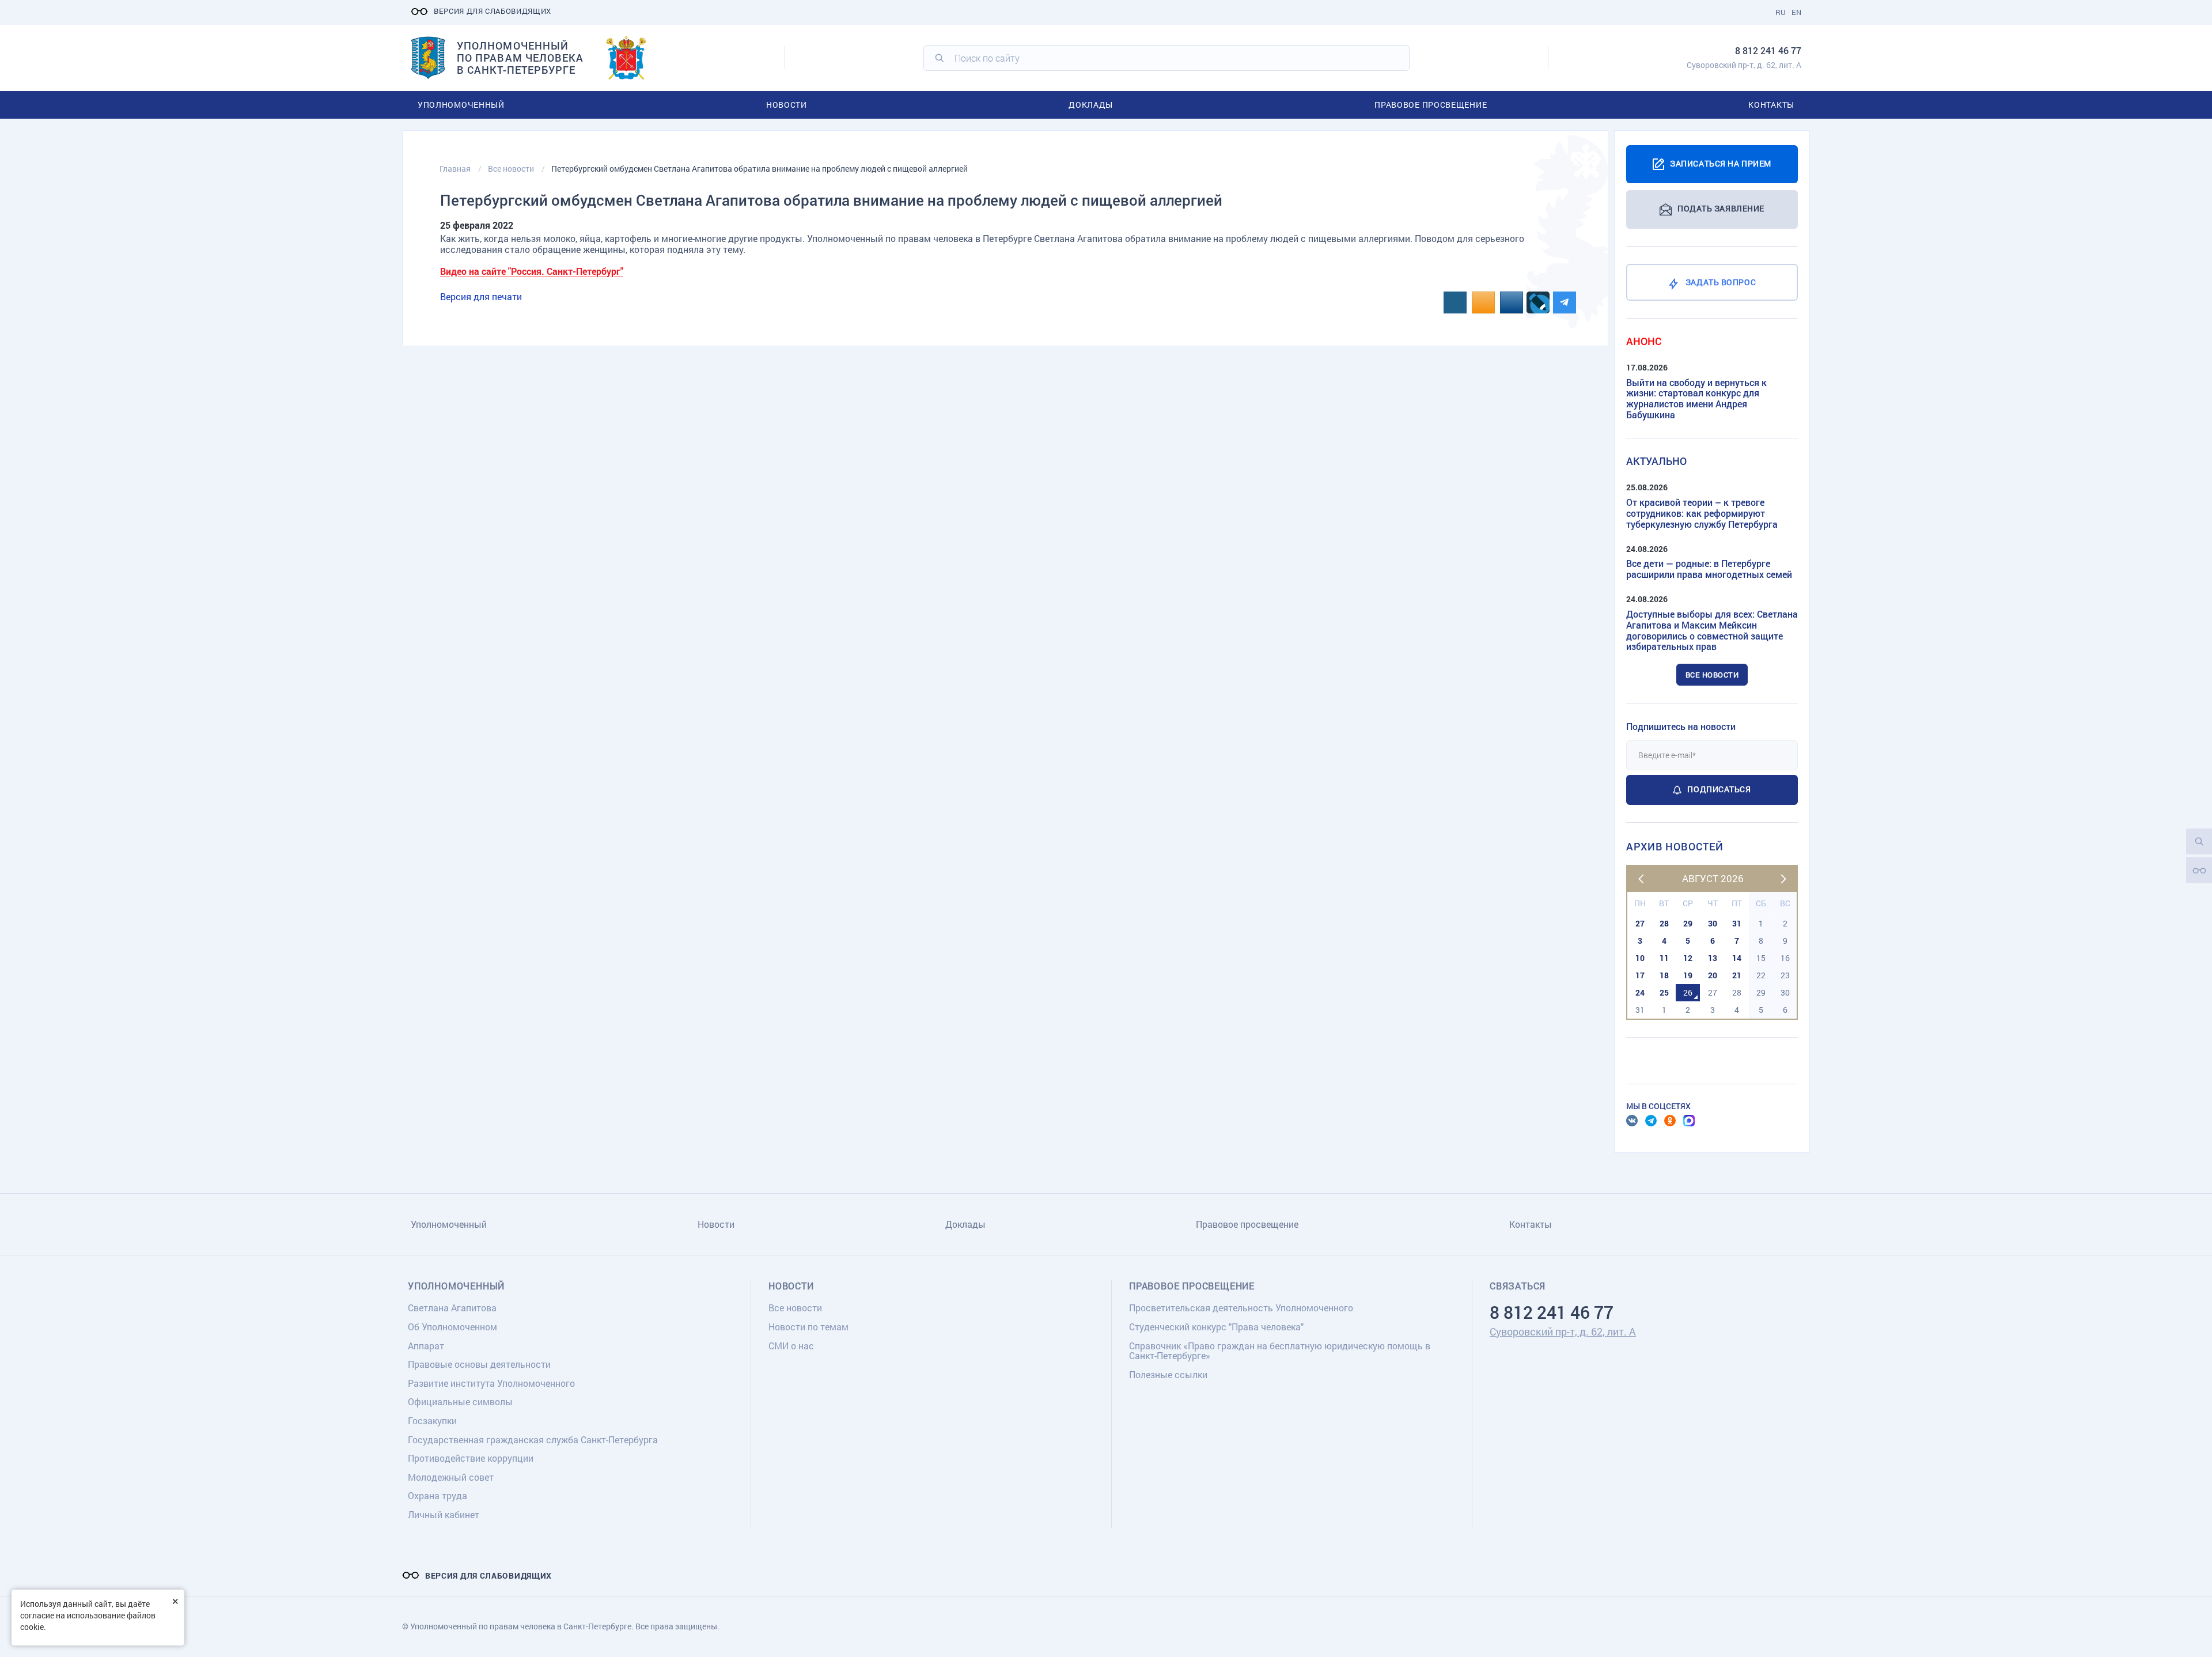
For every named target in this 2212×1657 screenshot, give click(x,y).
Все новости (1712, 675)
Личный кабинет (444, 1514)
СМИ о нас (791, 1346)
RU (1781, 12)
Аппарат (426, 1346)
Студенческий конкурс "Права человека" (1216, 1327)
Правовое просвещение (1431, 105)
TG (1651, 1121)
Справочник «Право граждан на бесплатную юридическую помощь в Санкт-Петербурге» (1280, 1351)
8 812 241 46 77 (1768, 50)
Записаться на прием (1721, 163)
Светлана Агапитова (452, 1308)
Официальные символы (460, 1401)
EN (1796, 12)
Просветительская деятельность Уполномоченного (1241, 1308)
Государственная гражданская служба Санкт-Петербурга (533, 1440)
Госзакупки (432, 1420)
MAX (1689, 1121)
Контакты (1771, 105)
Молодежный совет (451, 1477)
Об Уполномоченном (452, 1327)
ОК (1670, 1121)
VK (1632, 1121)
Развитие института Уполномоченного (491, 1383)
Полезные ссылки (1168, 1374)
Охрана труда (438, 1495)
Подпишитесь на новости (1681, 726)
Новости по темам (808, 1327)
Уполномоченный (461, 105)
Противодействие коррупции (471, 1458)
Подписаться (1719, 789)
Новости (787, 105)
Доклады (1091, 105)
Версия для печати (481, 296)
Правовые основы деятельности (479, 1364)
